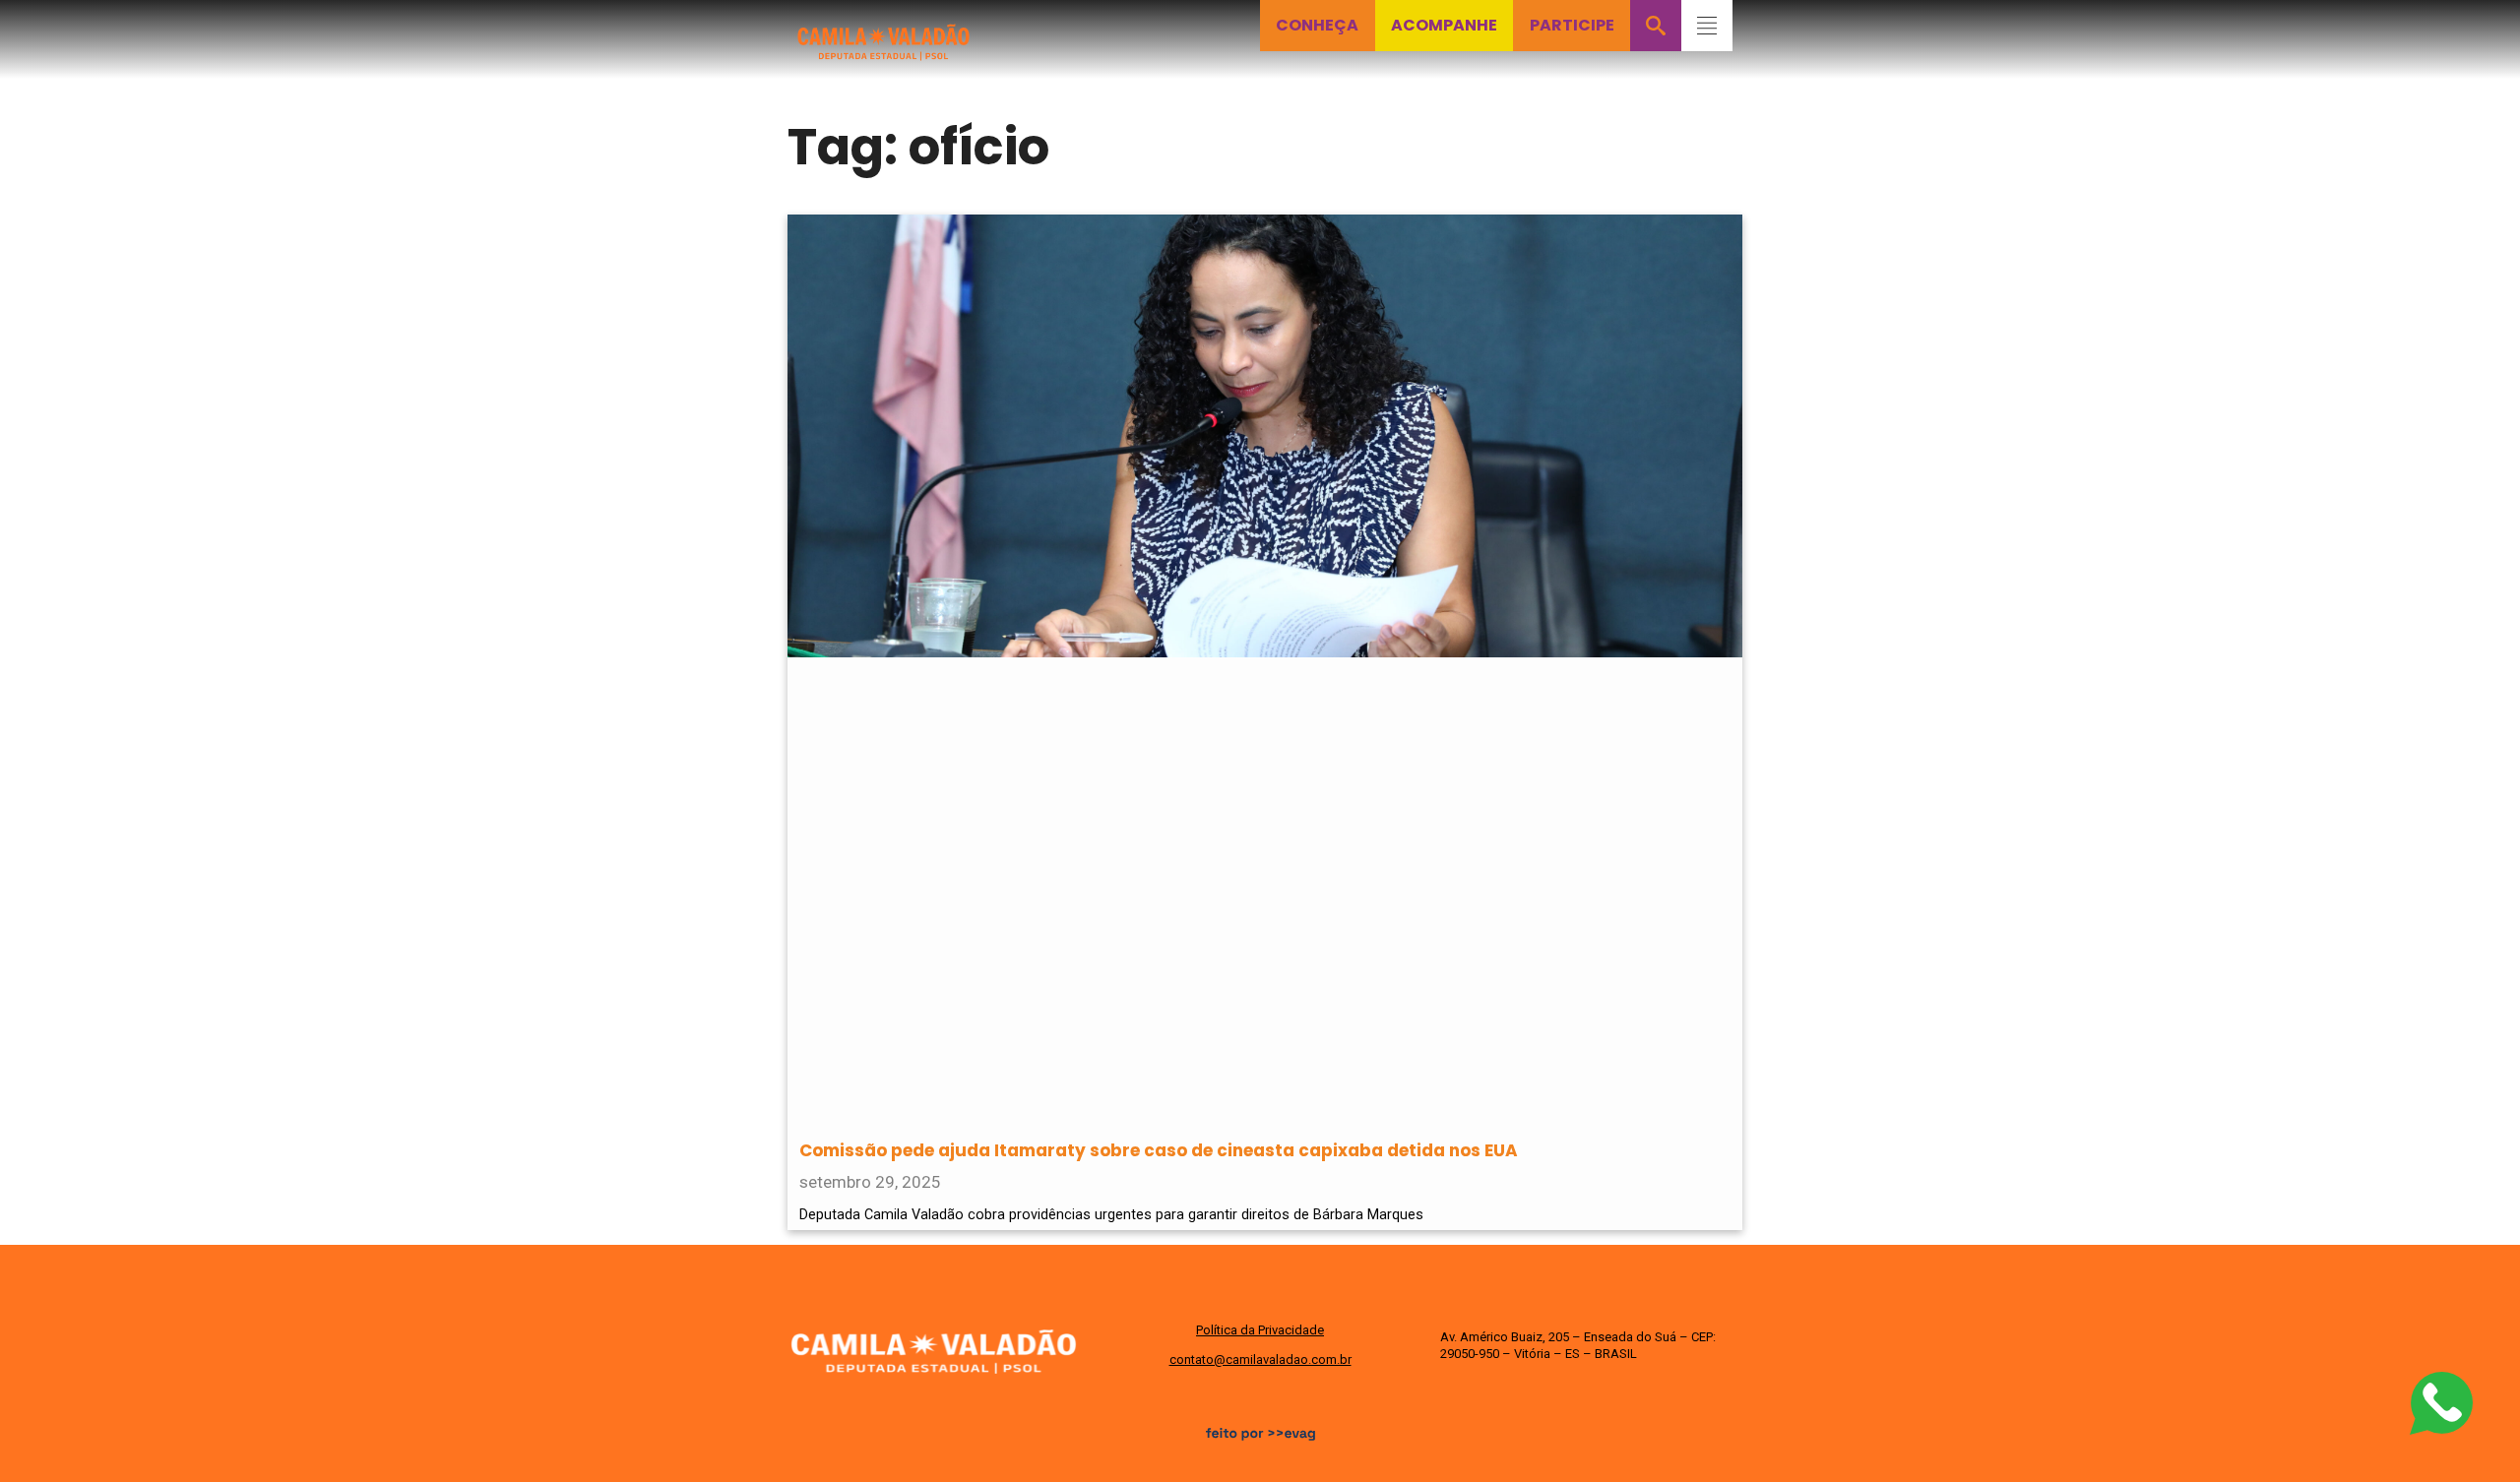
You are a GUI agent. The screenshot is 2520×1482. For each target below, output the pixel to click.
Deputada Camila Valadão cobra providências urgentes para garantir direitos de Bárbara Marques (1111, 1215)
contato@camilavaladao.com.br (1260, 1359)
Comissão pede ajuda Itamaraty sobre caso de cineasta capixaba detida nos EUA (1159, 1150)
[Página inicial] (884, 31)
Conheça (1317, 25)
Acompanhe (1444, 25)
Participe (1572, 25)
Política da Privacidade (1260, 1330)
